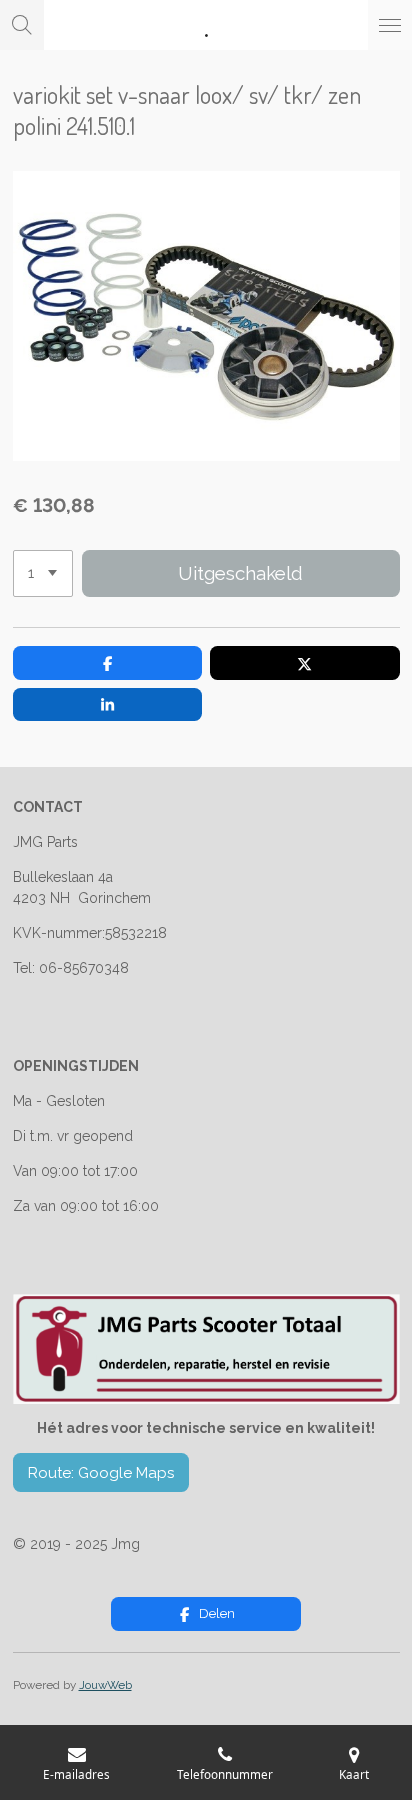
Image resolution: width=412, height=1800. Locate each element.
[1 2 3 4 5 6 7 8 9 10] (43, 573)
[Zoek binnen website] (22, 25)
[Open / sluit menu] (390, 25)
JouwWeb (105, 1685)
